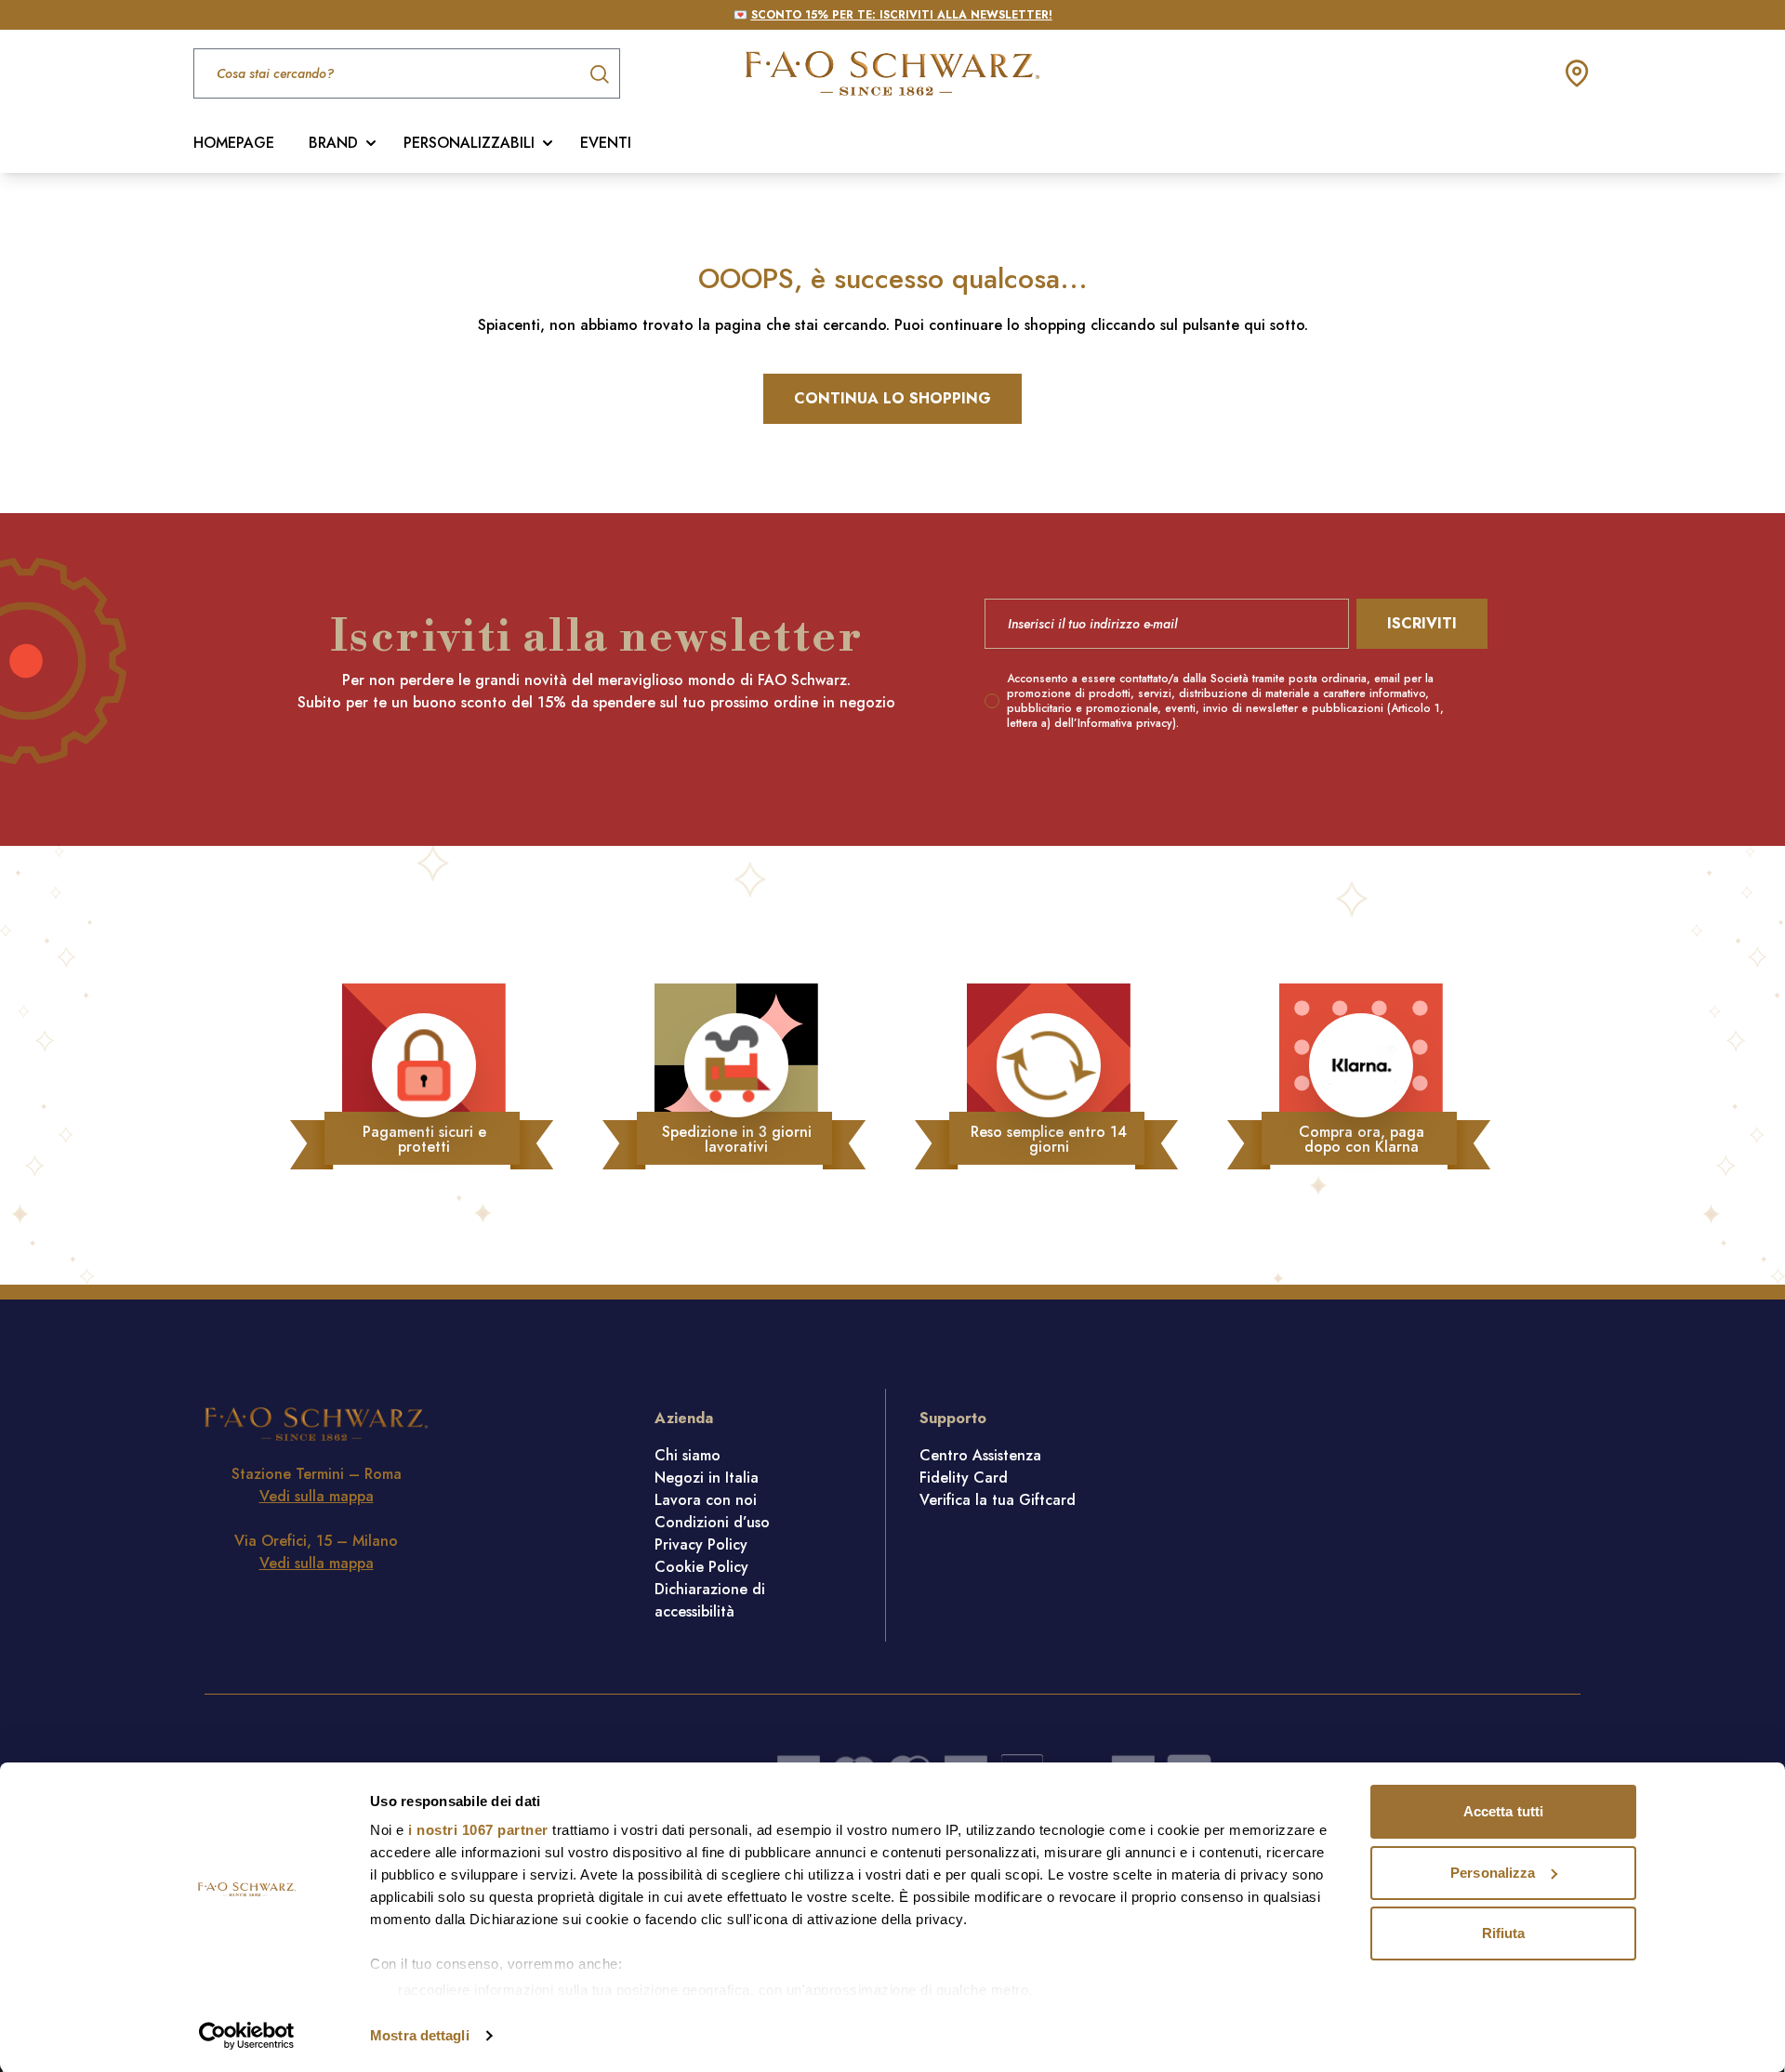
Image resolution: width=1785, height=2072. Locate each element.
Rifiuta (1504, 1933)
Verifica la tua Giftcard (998, 1500)
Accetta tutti (1503, 1811)
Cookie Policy (701, 1567)
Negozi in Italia (707, 1478)
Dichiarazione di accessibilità (710, 1600)
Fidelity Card (964, 1478)
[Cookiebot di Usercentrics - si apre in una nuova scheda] (247, 2036)
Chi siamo (688, 1455)
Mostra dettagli (420, 2035)
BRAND (333, 143)
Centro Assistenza (980, 1455)
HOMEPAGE (234, 143)
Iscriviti (1422, 623)
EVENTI (606, 143)
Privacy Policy (701, 1544)
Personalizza (1493, 1873)
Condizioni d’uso (712, 1522)
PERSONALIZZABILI (469, 143)
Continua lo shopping (892, 398)
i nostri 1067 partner (478, 1830)
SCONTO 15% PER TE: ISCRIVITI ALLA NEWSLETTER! (902, 15)
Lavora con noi (706, 1500)
